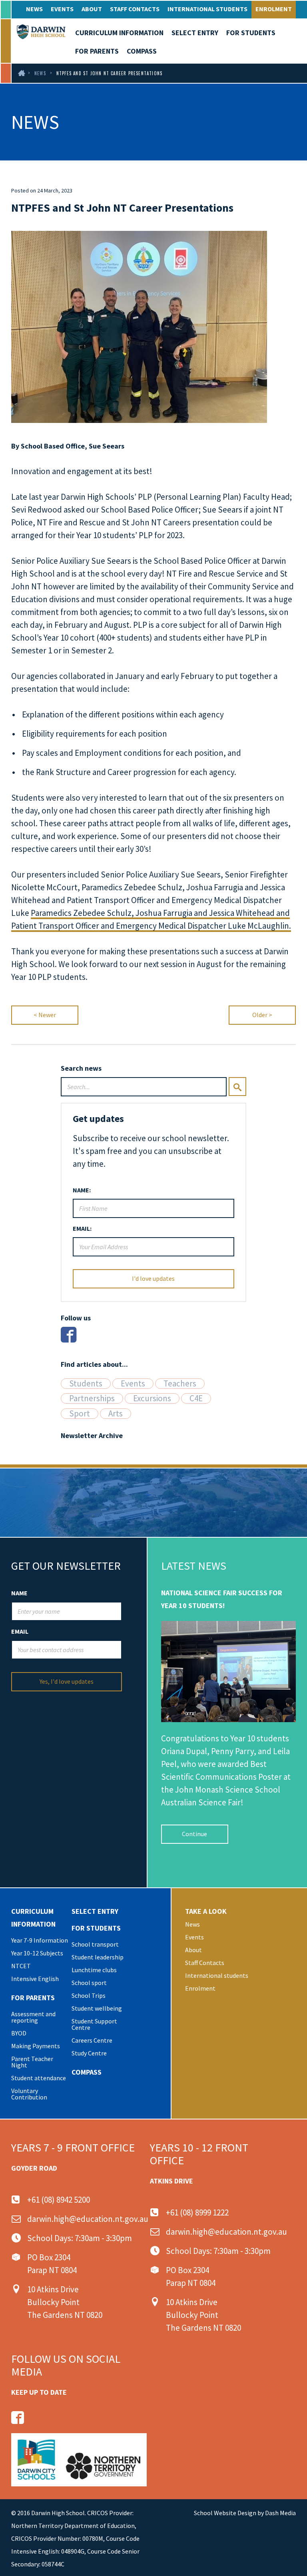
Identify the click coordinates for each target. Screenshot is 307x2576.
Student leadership (98, 1957)
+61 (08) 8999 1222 (197, 2212)
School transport (95, 1944)
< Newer (45, 1015)
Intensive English (35, 1979)
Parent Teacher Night (32, 2062)
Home (21, 73)
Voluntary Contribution (29, 2094)
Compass (142, 51)
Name (19, 1593)
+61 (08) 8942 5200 (59, 2200)
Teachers (180, 1384)
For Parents (97, 51)
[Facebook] (69, 1335)
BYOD (19, 2033)
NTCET (21, 1966)
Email (20, 1631)
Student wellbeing (97, 2008)
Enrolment (274, 9)
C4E (196, 1398)
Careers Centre (92, 2040)
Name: (82, 1190)
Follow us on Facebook (18, 2418)
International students (207, 9)
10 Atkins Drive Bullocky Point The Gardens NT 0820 (65, 2302)
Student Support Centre (94, 2024)
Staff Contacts (135, 9)
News (34, 9)
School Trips (89, 1995)
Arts (116, 1414)
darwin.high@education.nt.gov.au (88, 2219)
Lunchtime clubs (94, 1970)
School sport (89, 1983)
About (92, 9)
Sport (80, 1414)
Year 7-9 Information (40, 1940)
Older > (262, 1015)
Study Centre (89, 2053)
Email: (82, 1228)
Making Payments (36, 2046)
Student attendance (39, 2078)
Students (86, 1384)
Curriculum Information (119, 33)
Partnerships (92, 1398)
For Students (251, 33)
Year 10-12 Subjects (37, 1953)
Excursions (152, 1398)
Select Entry (195, 33)
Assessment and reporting (33, 2017)
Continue (194, 1834)
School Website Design (225, 2513)
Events (62, 9)
